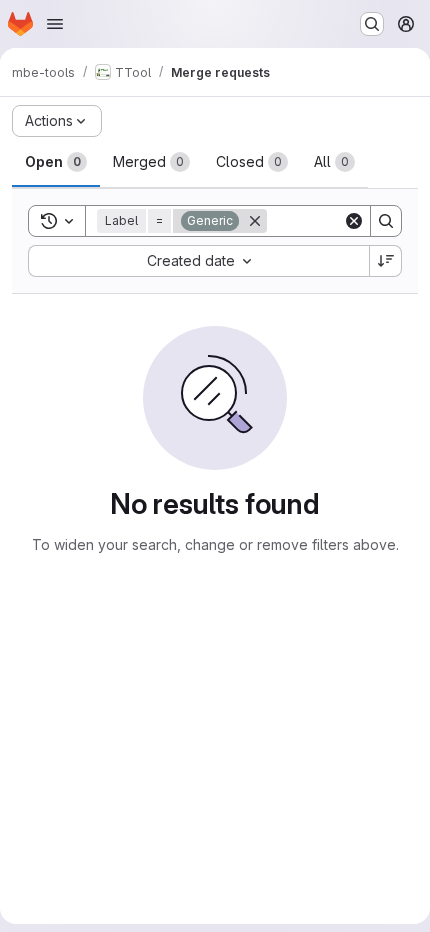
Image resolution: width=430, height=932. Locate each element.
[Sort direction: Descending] (386, 261)
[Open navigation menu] (55, 24)
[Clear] (354, 221)
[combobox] (198, 261)
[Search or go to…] (372, 24)
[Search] (386, 221)
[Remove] (255, 221)
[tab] (56, 162)
